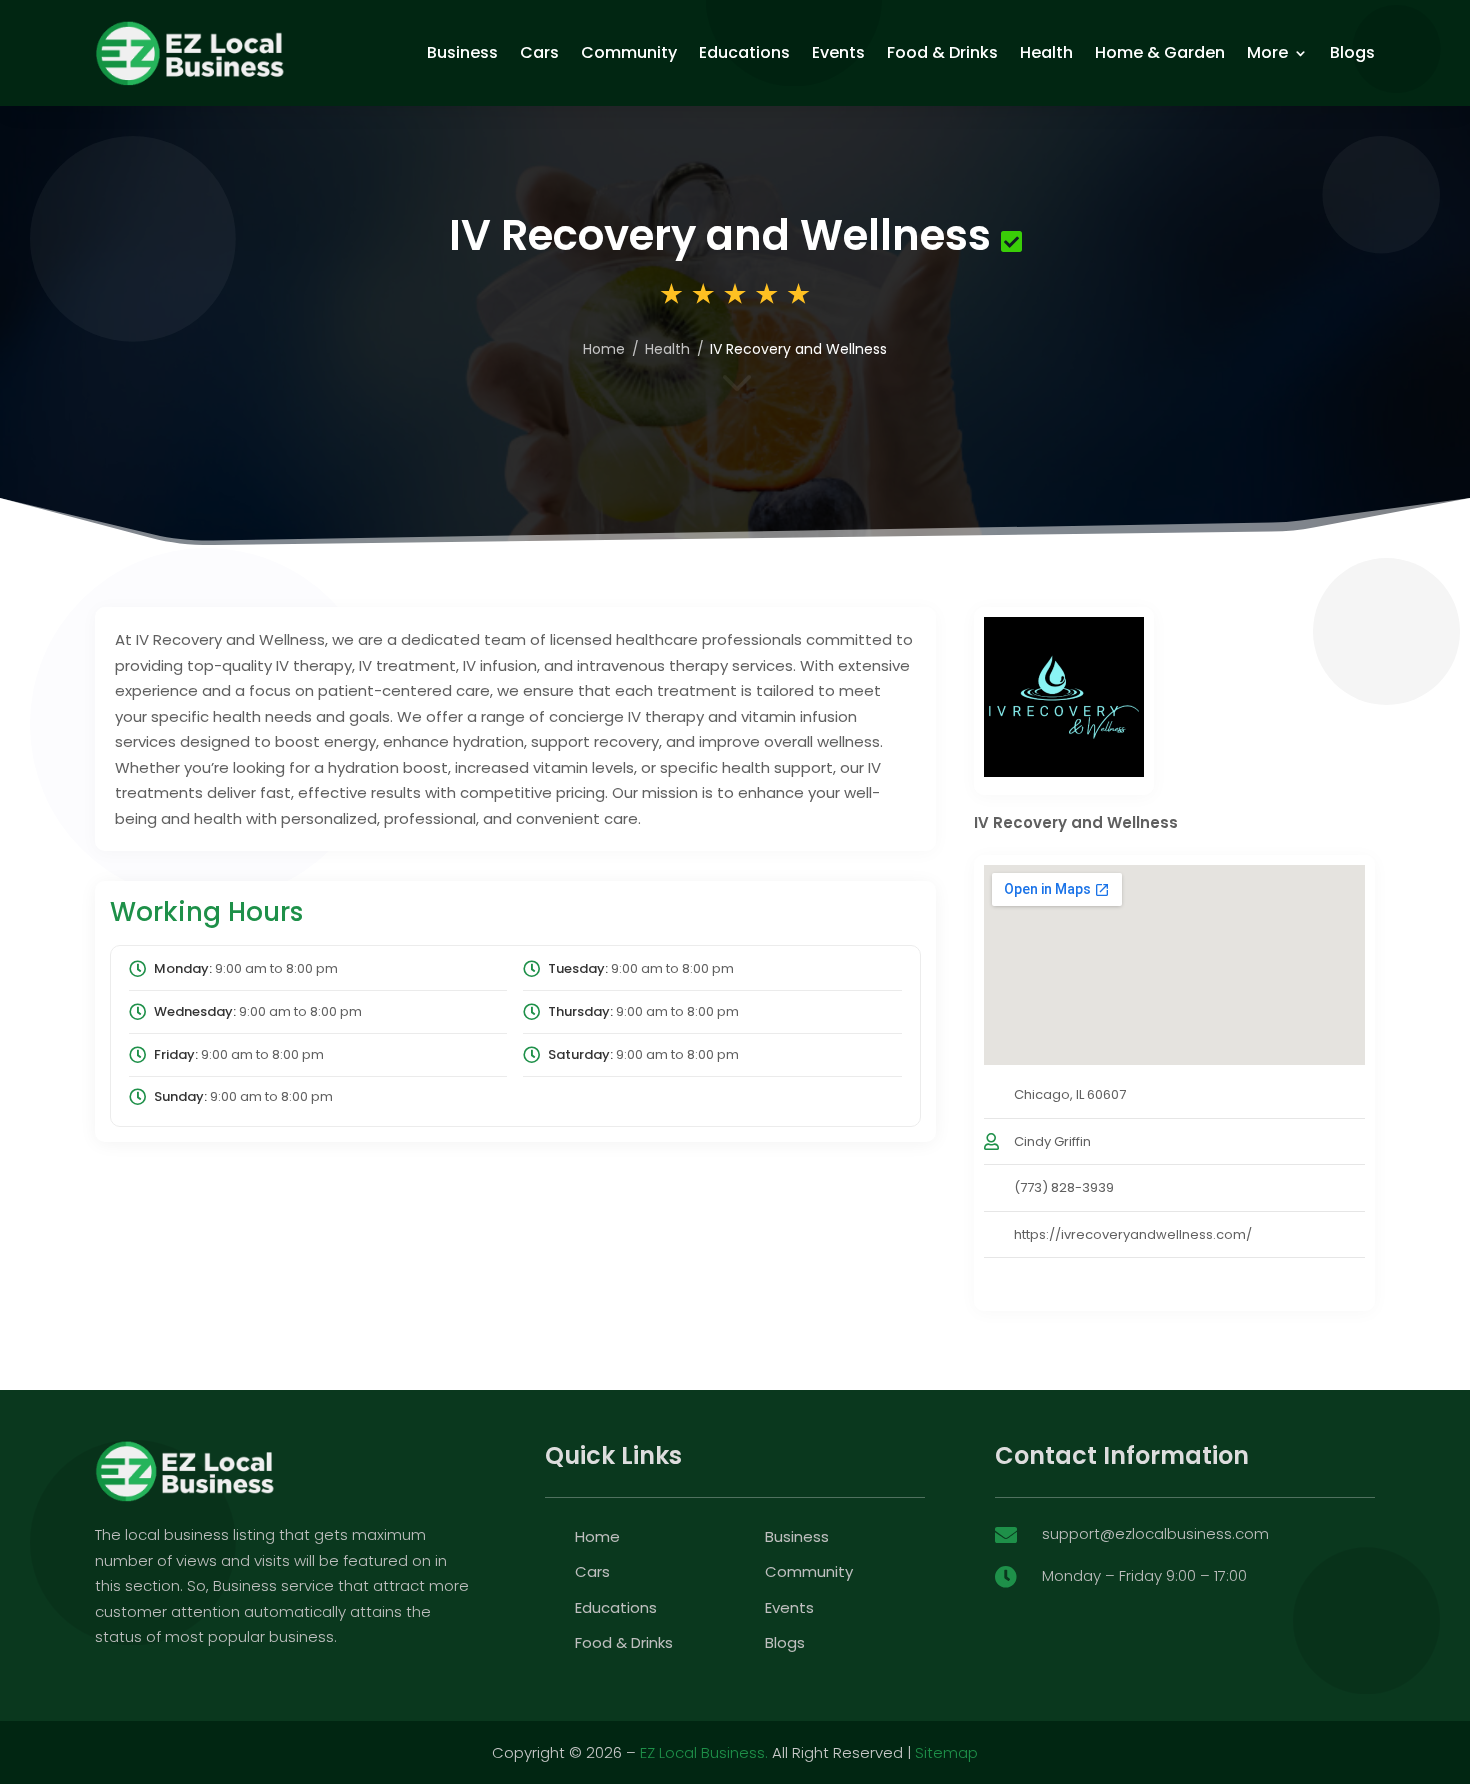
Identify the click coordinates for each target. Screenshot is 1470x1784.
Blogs (1352, 52)
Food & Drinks (942, 52)
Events (838, 52)
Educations (744, 52)
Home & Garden (1160, 52)
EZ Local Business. (704, 1752)
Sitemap (946, 1752)
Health (1046, 52)
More (1267, 52)
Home (604, 349)
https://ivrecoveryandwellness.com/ (1133, 1234)
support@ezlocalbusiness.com (1155, 1533)
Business (462, 52)
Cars (539, 52)
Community (629, 52)
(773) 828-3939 (1064, 1187)
